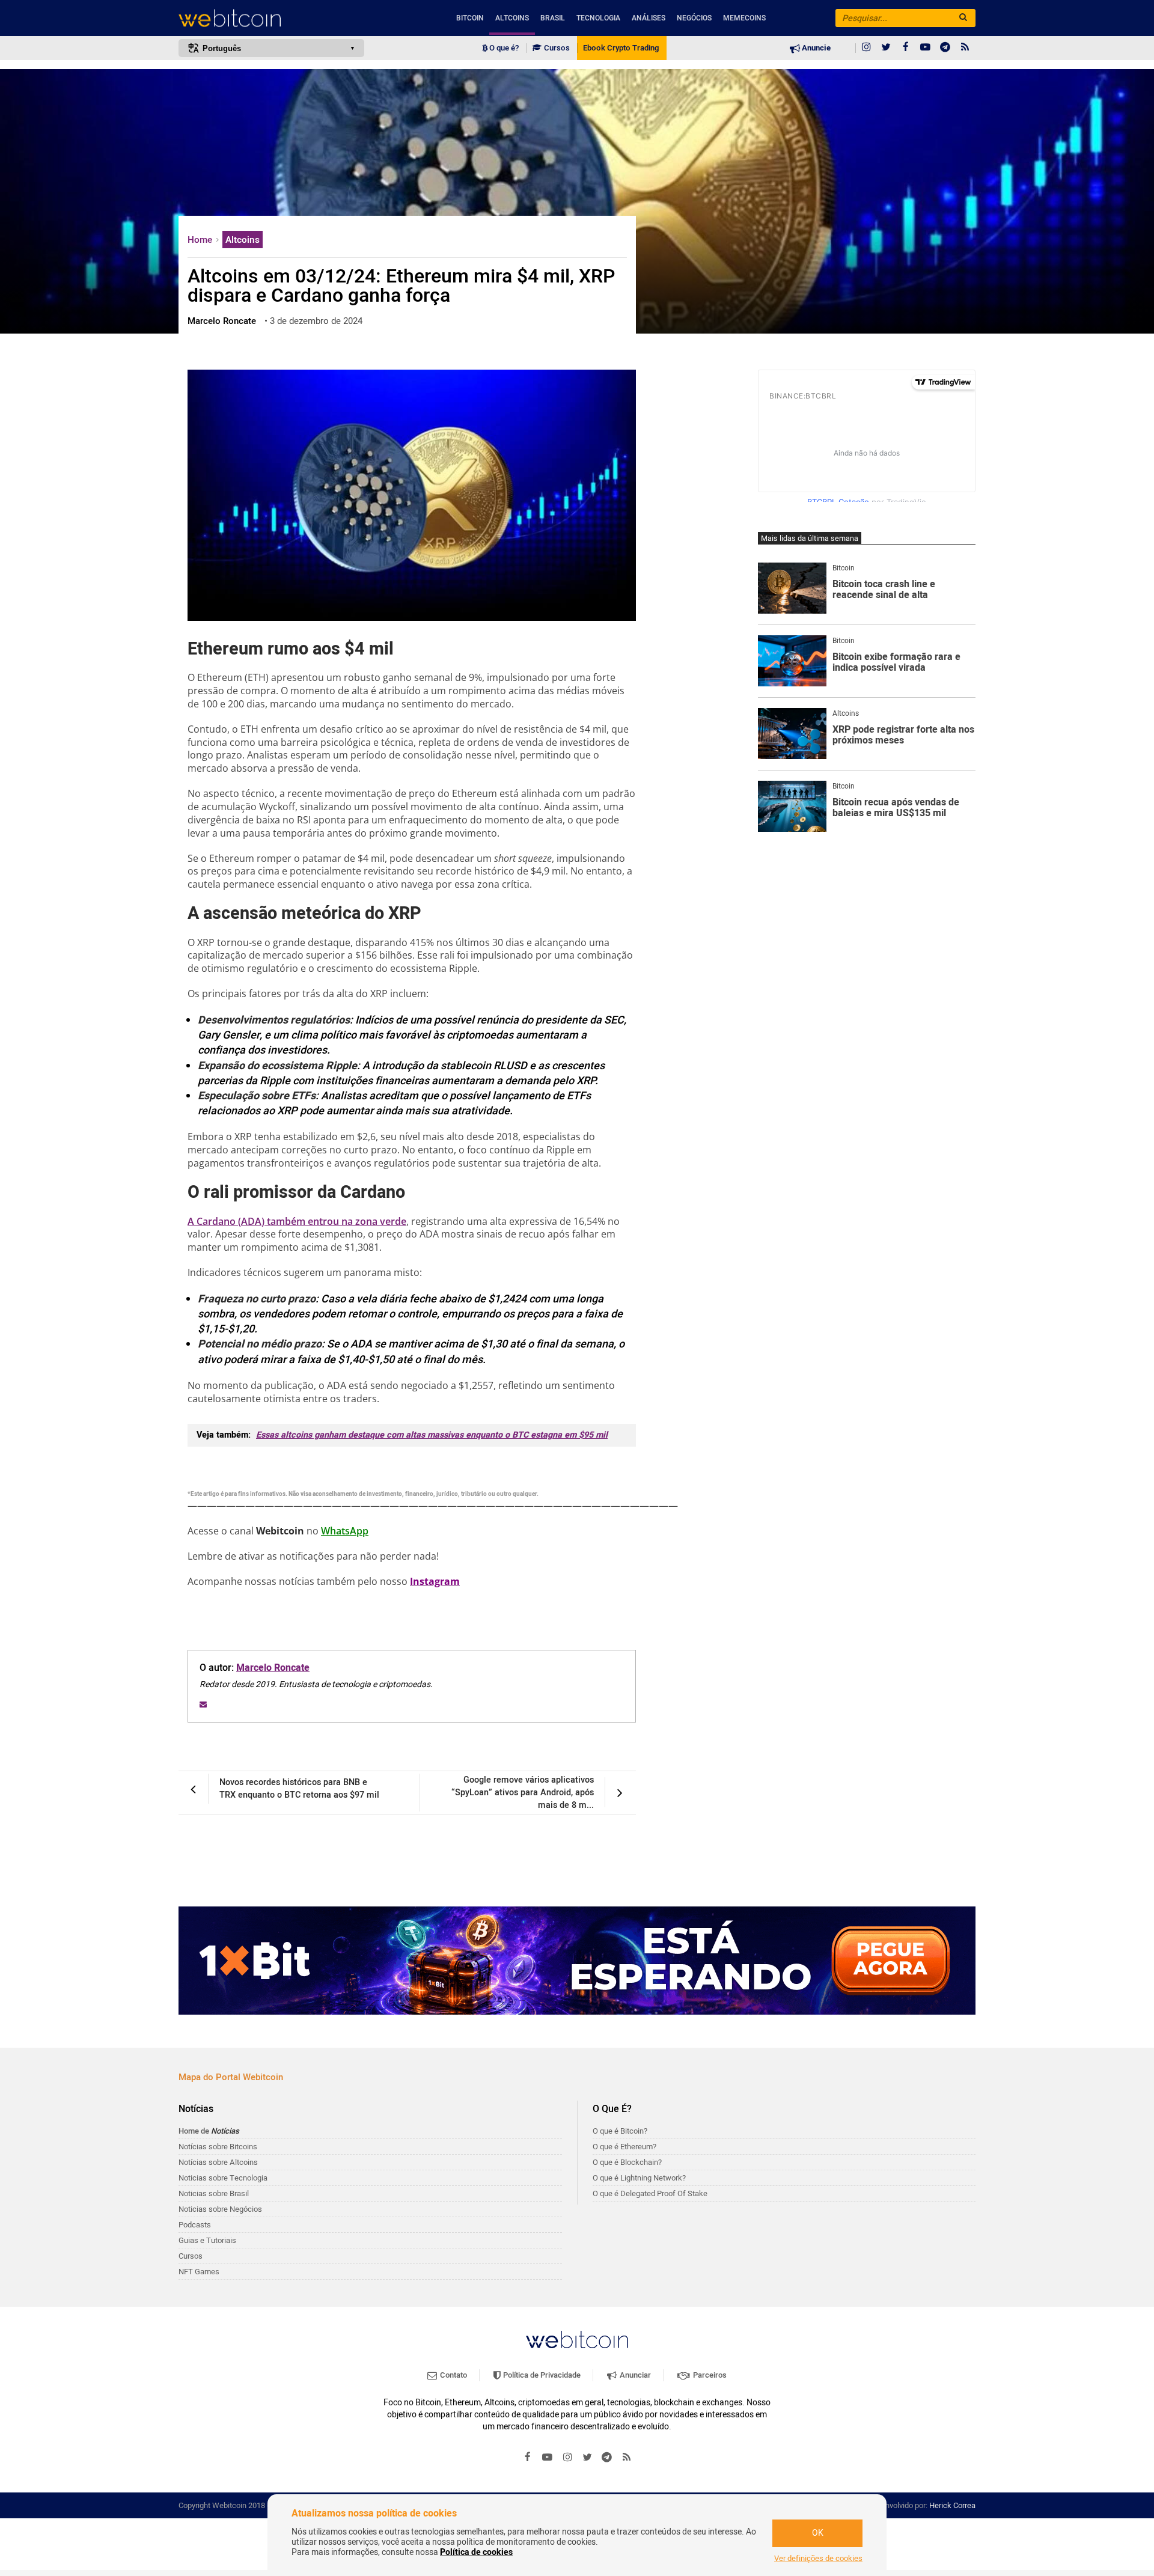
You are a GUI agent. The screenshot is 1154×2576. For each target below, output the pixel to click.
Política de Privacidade (541, 2375)
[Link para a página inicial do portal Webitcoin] (577, 2339)
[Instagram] (866, 48)
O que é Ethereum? (624, 2147)
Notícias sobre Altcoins (218, 2162)
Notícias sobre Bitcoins (218, 2147)
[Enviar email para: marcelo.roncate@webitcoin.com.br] (203, 1705)
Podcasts (195, 2225)
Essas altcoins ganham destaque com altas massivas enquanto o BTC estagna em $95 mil (432, 1435)
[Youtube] (926, 48)
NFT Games (199, 2272)
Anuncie (815, 48)
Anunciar (634, 2375)
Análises (649, 18)
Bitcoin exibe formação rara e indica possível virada (896, 663)
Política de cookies (476, 2552)
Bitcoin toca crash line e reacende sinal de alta (884, 590)
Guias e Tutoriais (207, 2240)
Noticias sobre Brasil (214, 2193)
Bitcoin (470, 18)
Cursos (556, 48)
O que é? (503, 48)
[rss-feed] (965, 48)
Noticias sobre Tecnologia (223, 2178)
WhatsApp (345, 1531)
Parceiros (709, 2375)
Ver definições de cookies (818, 2559)
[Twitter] (886, 48)
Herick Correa (952, 2505)
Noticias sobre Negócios (220, 2209)
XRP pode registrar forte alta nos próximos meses (903, 735)
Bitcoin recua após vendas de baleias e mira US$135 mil (896, 808)
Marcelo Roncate (273, 1668)
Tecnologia (598, 18)
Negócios (694, 18)
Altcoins (512, 18)
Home (201, 240)
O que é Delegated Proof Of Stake (650, 2193)
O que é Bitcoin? (620, 2131)
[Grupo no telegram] (945, 48)
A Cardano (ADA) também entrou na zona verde (297, 1221)
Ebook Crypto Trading (621, 48)
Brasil (553, 18)
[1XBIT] (577, 1961)
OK (818, 2533)
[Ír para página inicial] (271, 18)
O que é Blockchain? (627, 2162)
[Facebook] (906, 48)
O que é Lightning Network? (639, 2178)
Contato (453, 2375)
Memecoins (744, 18)
